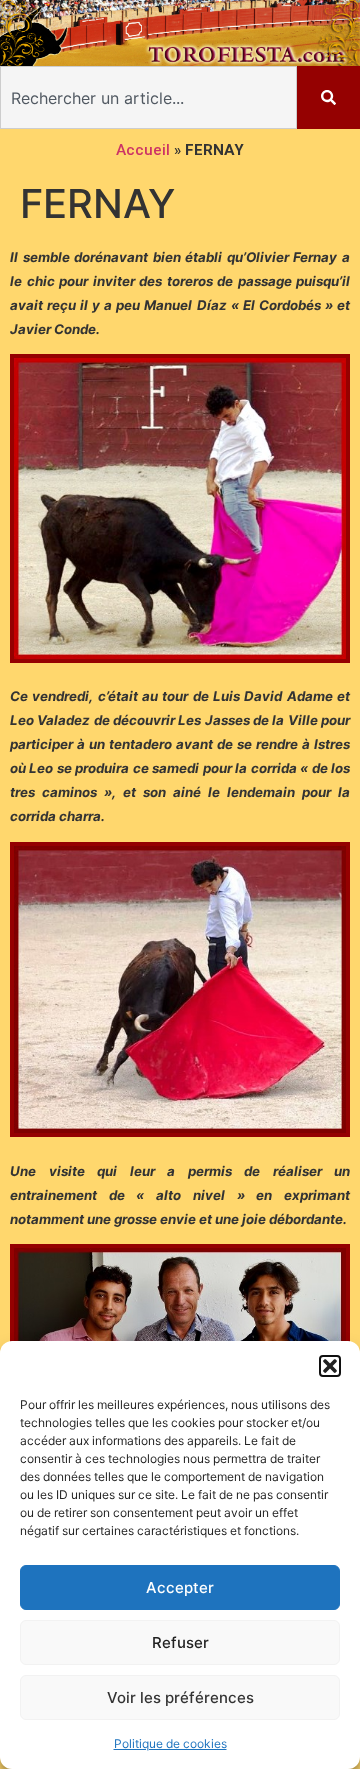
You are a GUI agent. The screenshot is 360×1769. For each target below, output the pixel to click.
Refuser (180, 1642)
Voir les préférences (180, 1697)
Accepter (180, 1587)
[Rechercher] (328, 97)
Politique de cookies (170, 1743)
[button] (330, 1366)
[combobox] (148, 97)
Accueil (143, 150)
